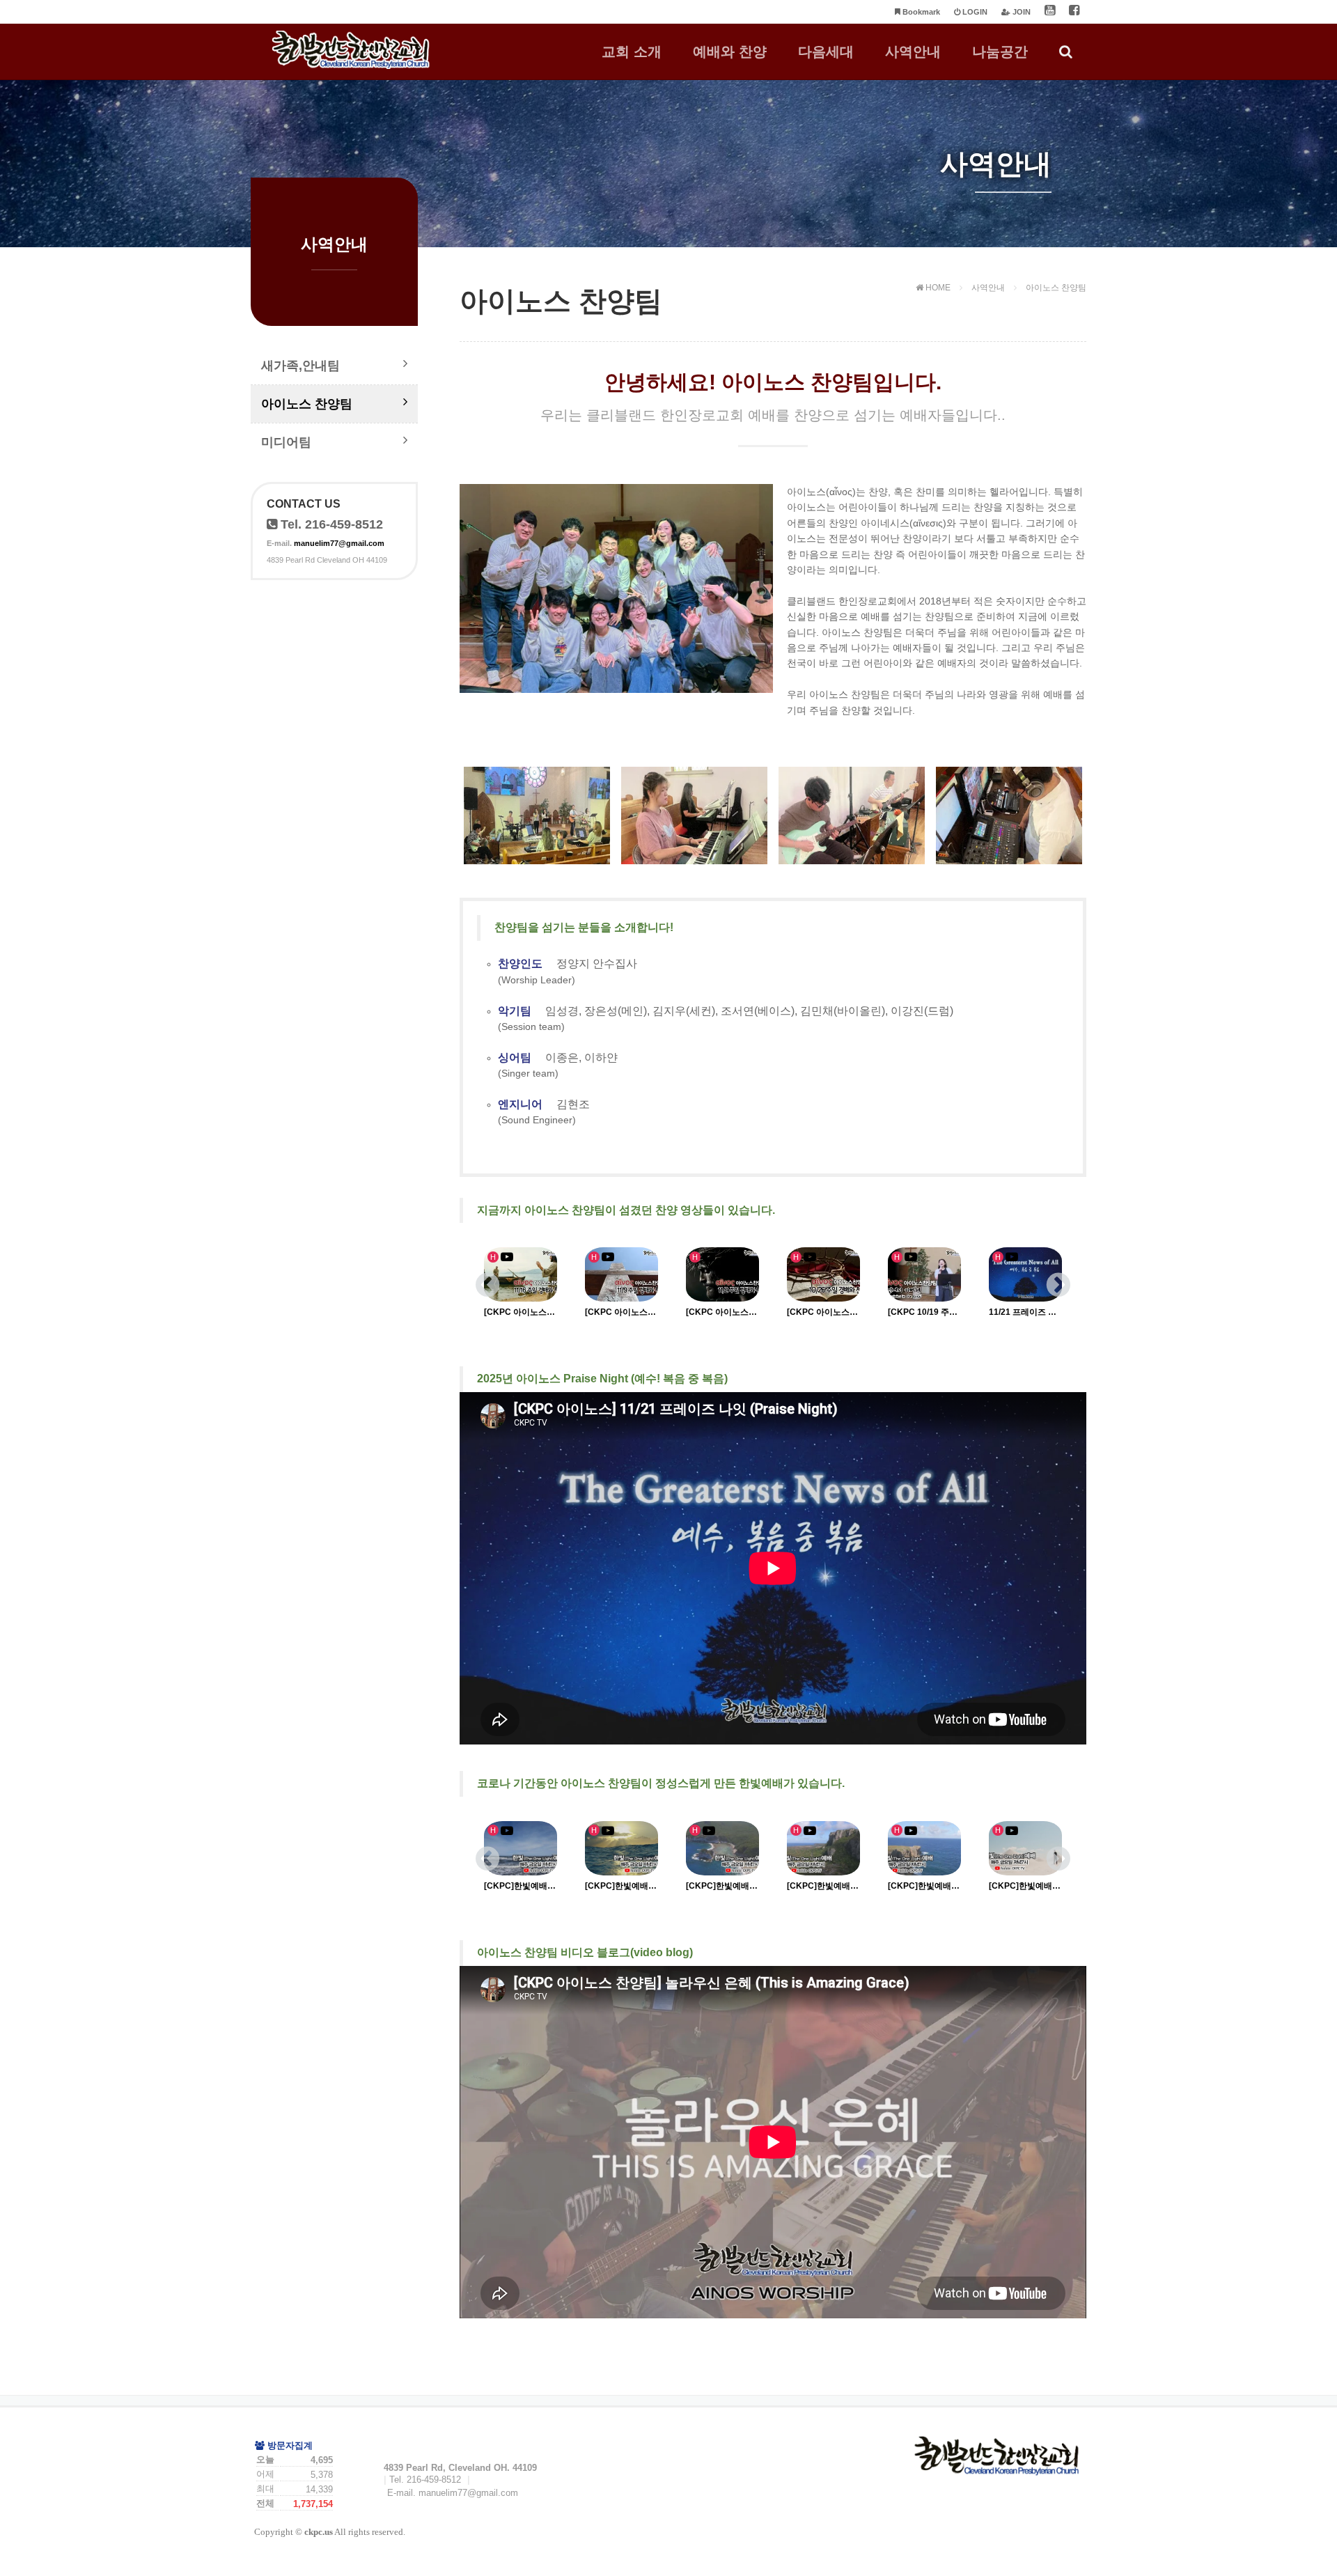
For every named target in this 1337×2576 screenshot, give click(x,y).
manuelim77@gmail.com (339, 543)
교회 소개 (632, 52)
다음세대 (826, 52)
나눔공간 (1000, 52)
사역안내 (913, 52)
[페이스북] (1074, 12)
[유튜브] (1050, 12)
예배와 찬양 (730, 52)
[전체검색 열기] (1066, 52)
